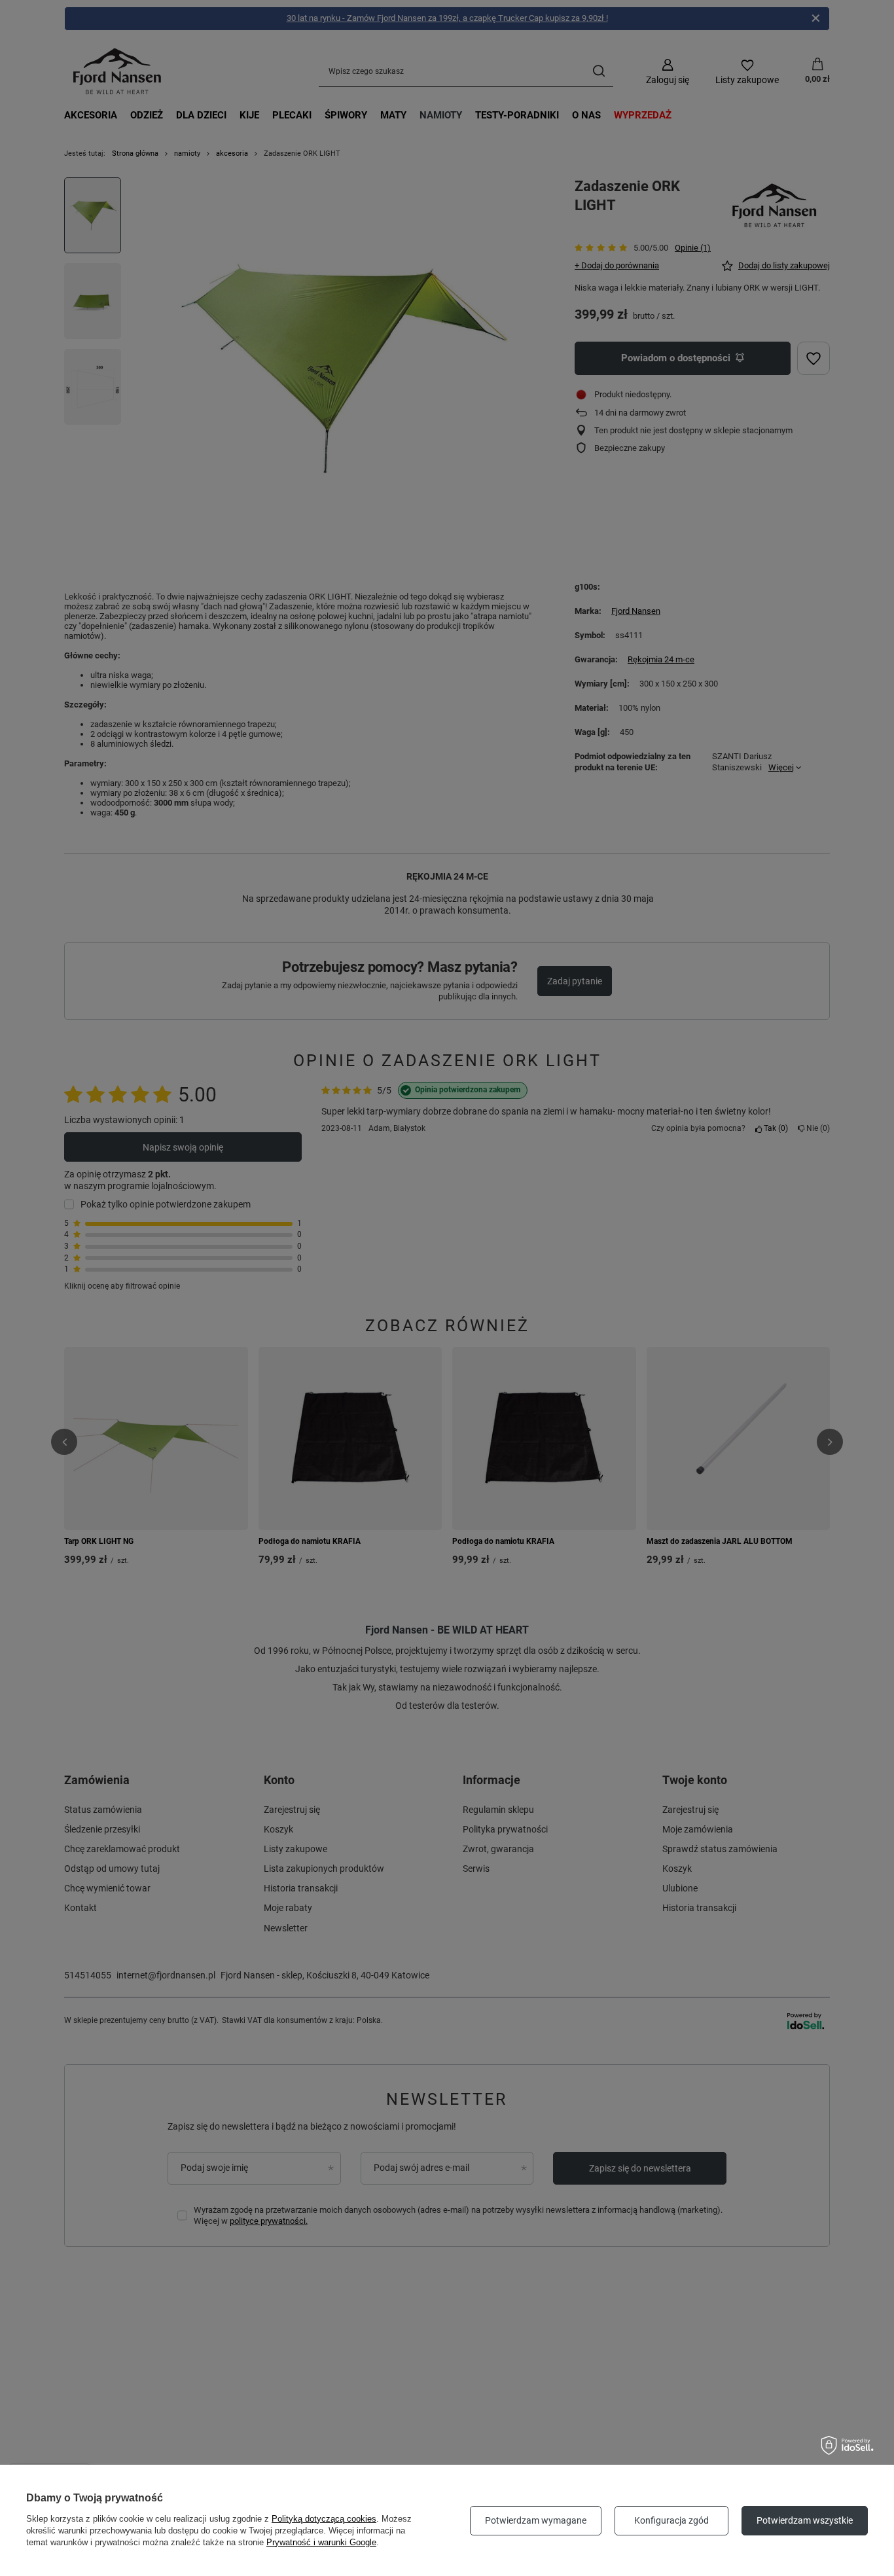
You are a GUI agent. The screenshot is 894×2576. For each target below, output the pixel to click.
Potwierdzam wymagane (536, 2520)
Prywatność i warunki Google (321, 2542)
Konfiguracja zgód (671, 2520)
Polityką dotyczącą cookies (324, 2519)
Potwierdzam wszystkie (805, 2520)
